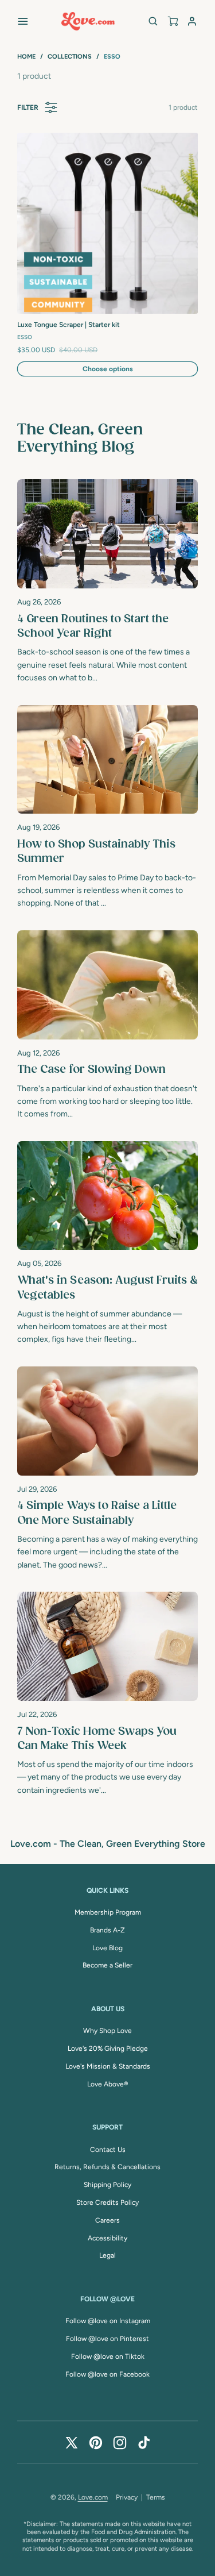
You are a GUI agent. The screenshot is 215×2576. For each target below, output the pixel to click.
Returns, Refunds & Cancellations (107, 2167)
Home (26, 57)
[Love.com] (88, 21)
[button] (23, 21)
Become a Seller (107, 1965)
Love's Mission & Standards (108, 2066)
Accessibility (107, 2238)
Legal (107, 2255)
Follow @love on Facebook (107, 2374)
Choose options (108, 369)
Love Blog (107, 1948)
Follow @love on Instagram (108, 2321)
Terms (156, 2497)
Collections (70, 57)
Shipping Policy (107, 2185)
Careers (107, 2220)
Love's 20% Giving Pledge (108, 2049)
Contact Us (108, 2150)
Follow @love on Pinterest (107, 2339)
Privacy (127, 2497)
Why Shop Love (107, 2031)
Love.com (93, 2497)
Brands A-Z (107, 1930)
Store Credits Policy (107, 2203)
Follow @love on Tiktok (108, 2356)
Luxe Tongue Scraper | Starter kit (69, 325)
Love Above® (107, 2084)
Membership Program (108, 1912)
